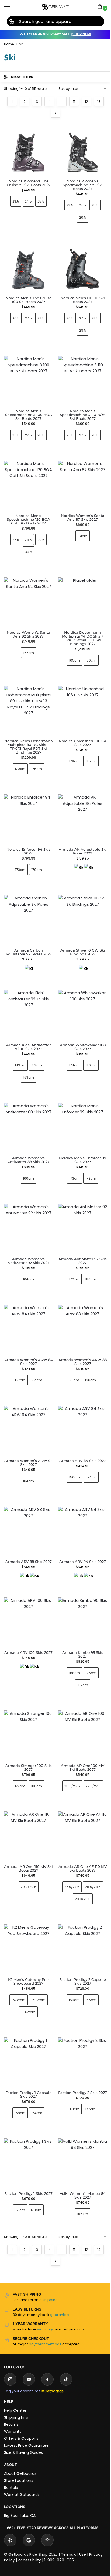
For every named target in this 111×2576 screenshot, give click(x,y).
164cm (27, 1257)
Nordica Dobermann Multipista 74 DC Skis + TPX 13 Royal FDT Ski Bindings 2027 (83, 638)
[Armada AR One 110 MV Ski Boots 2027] (27, 1802)
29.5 (83, 330)
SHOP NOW (82, 34)
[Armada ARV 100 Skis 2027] (27, 1593)
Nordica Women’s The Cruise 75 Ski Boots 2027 (29, 183)
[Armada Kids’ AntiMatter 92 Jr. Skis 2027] (27, 997)
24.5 (28, 201)
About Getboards (20, 2433)
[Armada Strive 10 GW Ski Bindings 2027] (80, 905)
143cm (19, 1047)
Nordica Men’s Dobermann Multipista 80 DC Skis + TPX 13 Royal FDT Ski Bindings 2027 (29, 747)
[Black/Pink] (78, 868)
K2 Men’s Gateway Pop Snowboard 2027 (27, 1945)
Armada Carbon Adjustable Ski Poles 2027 (27, 936)
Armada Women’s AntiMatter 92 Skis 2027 (27, 1239)
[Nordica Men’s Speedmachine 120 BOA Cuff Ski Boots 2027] (28, 485)
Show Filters (22, 77)
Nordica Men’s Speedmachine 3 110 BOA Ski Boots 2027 (83, 415)
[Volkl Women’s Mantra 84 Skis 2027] (80, 2124)
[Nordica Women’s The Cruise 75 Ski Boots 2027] (28, 150)
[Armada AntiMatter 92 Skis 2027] (80, 1207)
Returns (11, 2384)
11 (74, 102)
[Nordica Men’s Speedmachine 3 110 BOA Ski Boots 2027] (83, 380)
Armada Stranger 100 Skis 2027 (27, 1735)
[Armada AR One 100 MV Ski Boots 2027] (80, 1704)
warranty (45, 2289)
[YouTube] (29, 2339)
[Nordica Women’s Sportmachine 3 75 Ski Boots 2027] (83, 150)
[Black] (28, 953)
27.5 (28, 318)
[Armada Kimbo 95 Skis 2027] (80, 1593)
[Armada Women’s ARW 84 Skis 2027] (27, 1306)
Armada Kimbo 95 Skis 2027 (79, 1624)
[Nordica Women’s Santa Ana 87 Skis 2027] (83, 485)
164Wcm (27, 1976)
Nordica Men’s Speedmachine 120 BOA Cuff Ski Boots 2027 (28, 519)
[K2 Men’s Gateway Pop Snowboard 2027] (27, 1914)
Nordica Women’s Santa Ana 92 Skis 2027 (28, 634)
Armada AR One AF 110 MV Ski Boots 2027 (79, 1834)
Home (9, 44)
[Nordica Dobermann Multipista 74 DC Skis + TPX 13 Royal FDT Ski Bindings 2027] (83, 602)
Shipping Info (16, 2377)
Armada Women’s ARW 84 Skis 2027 (27, 1337)
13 (99, 102)
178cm (74, 761)
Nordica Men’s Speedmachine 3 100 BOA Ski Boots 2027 (29, 415)
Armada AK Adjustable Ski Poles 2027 (83, 851)
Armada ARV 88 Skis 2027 (27, 1533)
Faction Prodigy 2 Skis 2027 (79, 2056)
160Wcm (37, 1963)
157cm (19, 1356)
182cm (79, 1655)
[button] (101, 7)
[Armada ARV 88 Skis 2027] (27, 1504)
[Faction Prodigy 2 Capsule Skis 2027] (80, 1914)
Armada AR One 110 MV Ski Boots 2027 (27, 1834)
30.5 (29, 552)
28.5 (41, 318)
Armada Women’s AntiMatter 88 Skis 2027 (27, 1140)
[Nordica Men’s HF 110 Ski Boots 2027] (83, 267)
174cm (71, 1047)
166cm (87, 1356)
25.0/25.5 (69, 1754)
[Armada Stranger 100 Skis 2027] (27, 1704)
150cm (71, 1451)
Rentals (11, 2447)
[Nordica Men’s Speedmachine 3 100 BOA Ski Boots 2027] (28, 380)
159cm (71, 1963)
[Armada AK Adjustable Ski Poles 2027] (83, 819)
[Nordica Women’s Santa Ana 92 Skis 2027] (28, 602)
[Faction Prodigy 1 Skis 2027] (27, 2124)
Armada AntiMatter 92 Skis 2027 (79, 1239)
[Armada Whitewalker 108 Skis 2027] (80, 997)
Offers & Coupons (21, 2398)
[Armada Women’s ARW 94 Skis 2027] (27, 1405)
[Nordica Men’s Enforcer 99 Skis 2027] (80, 1108)
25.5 (41, 201)
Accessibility (30, 2520)
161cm (83, 536)
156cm (80, 2173)
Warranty (13, 2391)
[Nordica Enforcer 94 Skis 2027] (28, 819)
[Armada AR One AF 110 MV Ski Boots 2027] (80, 1802)
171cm (71, 2074)
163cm (27, 1059)
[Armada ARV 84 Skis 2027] (80, 1405)
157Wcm (18, 1963)
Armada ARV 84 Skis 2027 (80, 1434)
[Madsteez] (33, 1549)
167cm (29, 653)
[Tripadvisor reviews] (47, 2500)
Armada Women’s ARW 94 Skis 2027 (27, 1436)
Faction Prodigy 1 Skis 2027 (27, 2155)
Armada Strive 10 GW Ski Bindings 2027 (79, 936)
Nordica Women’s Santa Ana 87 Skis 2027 (83, 517)
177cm (87, 2074)
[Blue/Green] (88, 868)
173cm (20, 870)
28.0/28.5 (90, 1852)
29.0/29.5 (27, 1852)
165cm (74, 660)
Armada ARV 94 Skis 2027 (80, 1533)
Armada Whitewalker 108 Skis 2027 (79, 1029)
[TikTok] (66, 2339)
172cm (71, 1257)
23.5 (16, 201)
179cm (37, 870)
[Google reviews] (29, 2500)
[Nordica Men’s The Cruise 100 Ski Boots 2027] (28, 267)
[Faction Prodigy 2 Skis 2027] (80, 2025)
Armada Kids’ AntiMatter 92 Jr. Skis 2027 (27, 1029)
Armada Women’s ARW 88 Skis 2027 (80, 1337)
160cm (27, 1158)
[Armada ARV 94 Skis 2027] (80, 1504)
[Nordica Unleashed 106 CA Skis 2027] (83, 710)
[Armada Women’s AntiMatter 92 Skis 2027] (27, 1207)
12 (86, 102)
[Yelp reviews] (10, 2500)
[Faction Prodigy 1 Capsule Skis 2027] (27, 2025)
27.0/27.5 (90, 1754)
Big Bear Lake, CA (20, 2475)
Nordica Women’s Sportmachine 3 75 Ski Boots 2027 (83, 185)
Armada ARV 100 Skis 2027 (27, 1624)
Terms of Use (73, 2514)
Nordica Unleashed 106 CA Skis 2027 (83, 743)
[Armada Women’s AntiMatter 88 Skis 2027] (27, 1108)
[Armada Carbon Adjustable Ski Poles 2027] (27, 905)
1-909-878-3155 (59, 2520)
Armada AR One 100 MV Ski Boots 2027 (80, 1735)
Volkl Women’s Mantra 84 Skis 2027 (79, 2155)
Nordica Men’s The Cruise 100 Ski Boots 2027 (29, 300)
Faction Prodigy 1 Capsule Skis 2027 (27, 2056)
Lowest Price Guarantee (26, 2405)
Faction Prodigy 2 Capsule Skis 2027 (80, 1945)
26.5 (83, 217)
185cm (91, 761)
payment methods (45, 2304)
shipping (50, 2259)
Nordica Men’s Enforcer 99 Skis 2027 (80, 1140)
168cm (71, 1642)
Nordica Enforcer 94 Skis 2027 (29, 851)
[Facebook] (47, 2339)
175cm (37, 769)
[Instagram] (10, 2339)
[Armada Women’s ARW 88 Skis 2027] (80, 1306)
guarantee (60, 2274)
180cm (88, 1047)
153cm (36, 1047)
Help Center (15, 2370)
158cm (19, 2074)
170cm (91, 660)
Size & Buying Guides (23, 2412)
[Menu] (12, 7)
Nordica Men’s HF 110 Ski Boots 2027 (83, 300)
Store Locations (19, 2440)
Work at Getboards (22, 2454)
